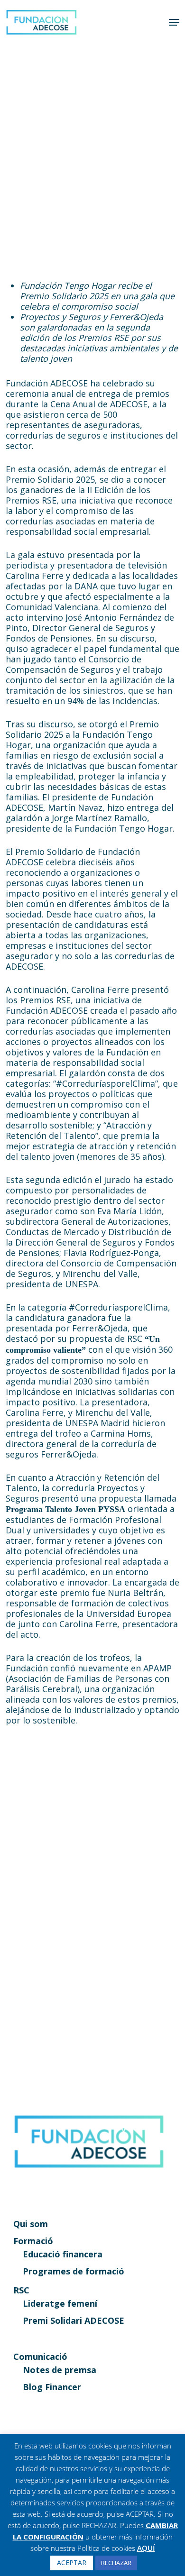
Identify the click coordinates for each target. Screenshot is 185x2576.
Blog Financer (52, 2387)
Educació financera (63, 2254)
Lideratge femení (60, 2303)
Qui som (31, 2224)
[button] (174, 22)
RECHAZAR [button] (116, 2563)
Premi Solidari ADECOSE (74, 2320)
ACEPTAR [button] (72, 2562)
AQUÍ (146, 2548)
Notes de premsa (60, 2370)
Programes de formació (74, 2271)
